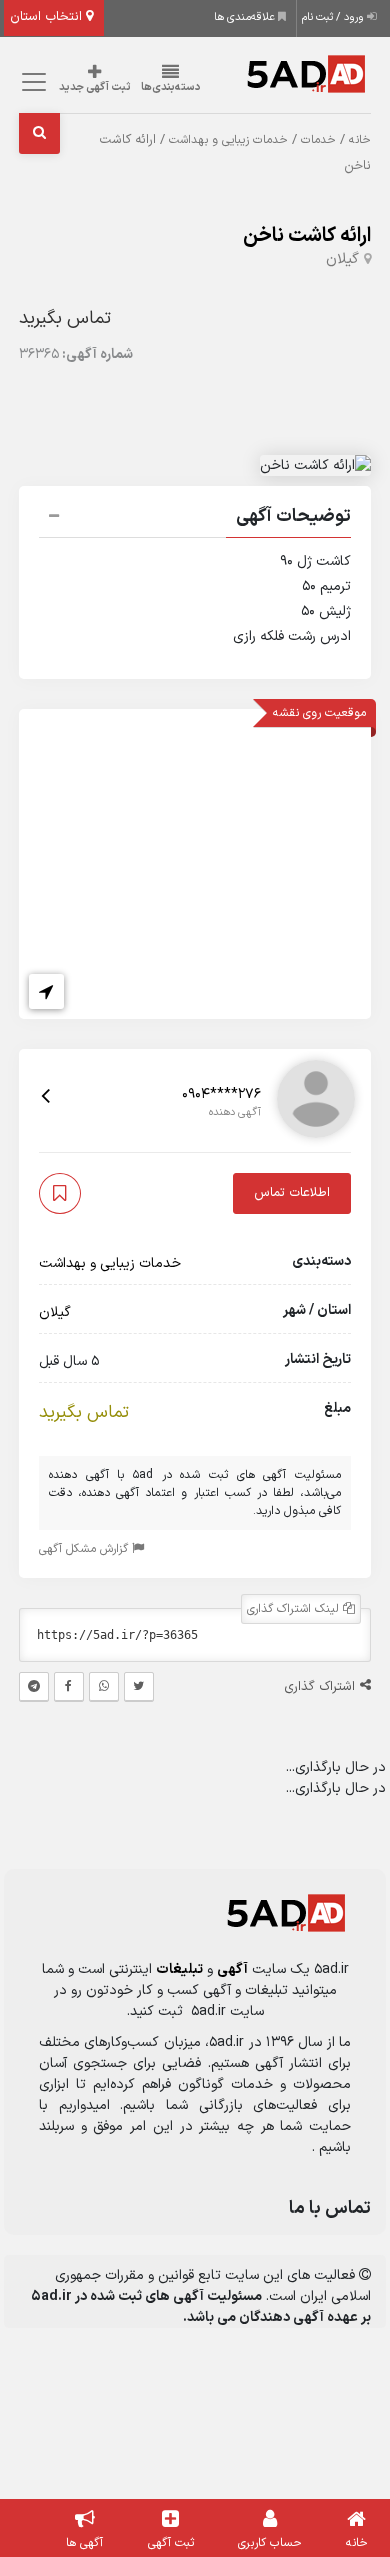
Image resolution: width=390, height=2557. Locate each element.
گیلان (342, 259)
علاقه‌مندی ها (246, 17)
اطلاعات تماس (292, 1193)
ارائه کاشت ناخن (307, 236)
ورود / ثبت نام (334, 17)
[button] (195, 519)
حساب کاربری (270, 2543)
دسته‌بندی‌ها (171, 87)
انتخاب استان (48, 17)
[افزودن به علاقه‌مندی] (60, 1193)
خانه (360, 140)
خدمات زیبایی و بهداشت (228, 140)
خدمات (318, 140)
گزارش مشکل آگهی (85, 1549)
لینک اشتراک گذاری (295, 1609)
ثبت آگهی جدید (95, 87)
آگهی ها (84, 2543)
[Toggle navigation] (31, 82)
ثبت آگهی (171, 2543)
